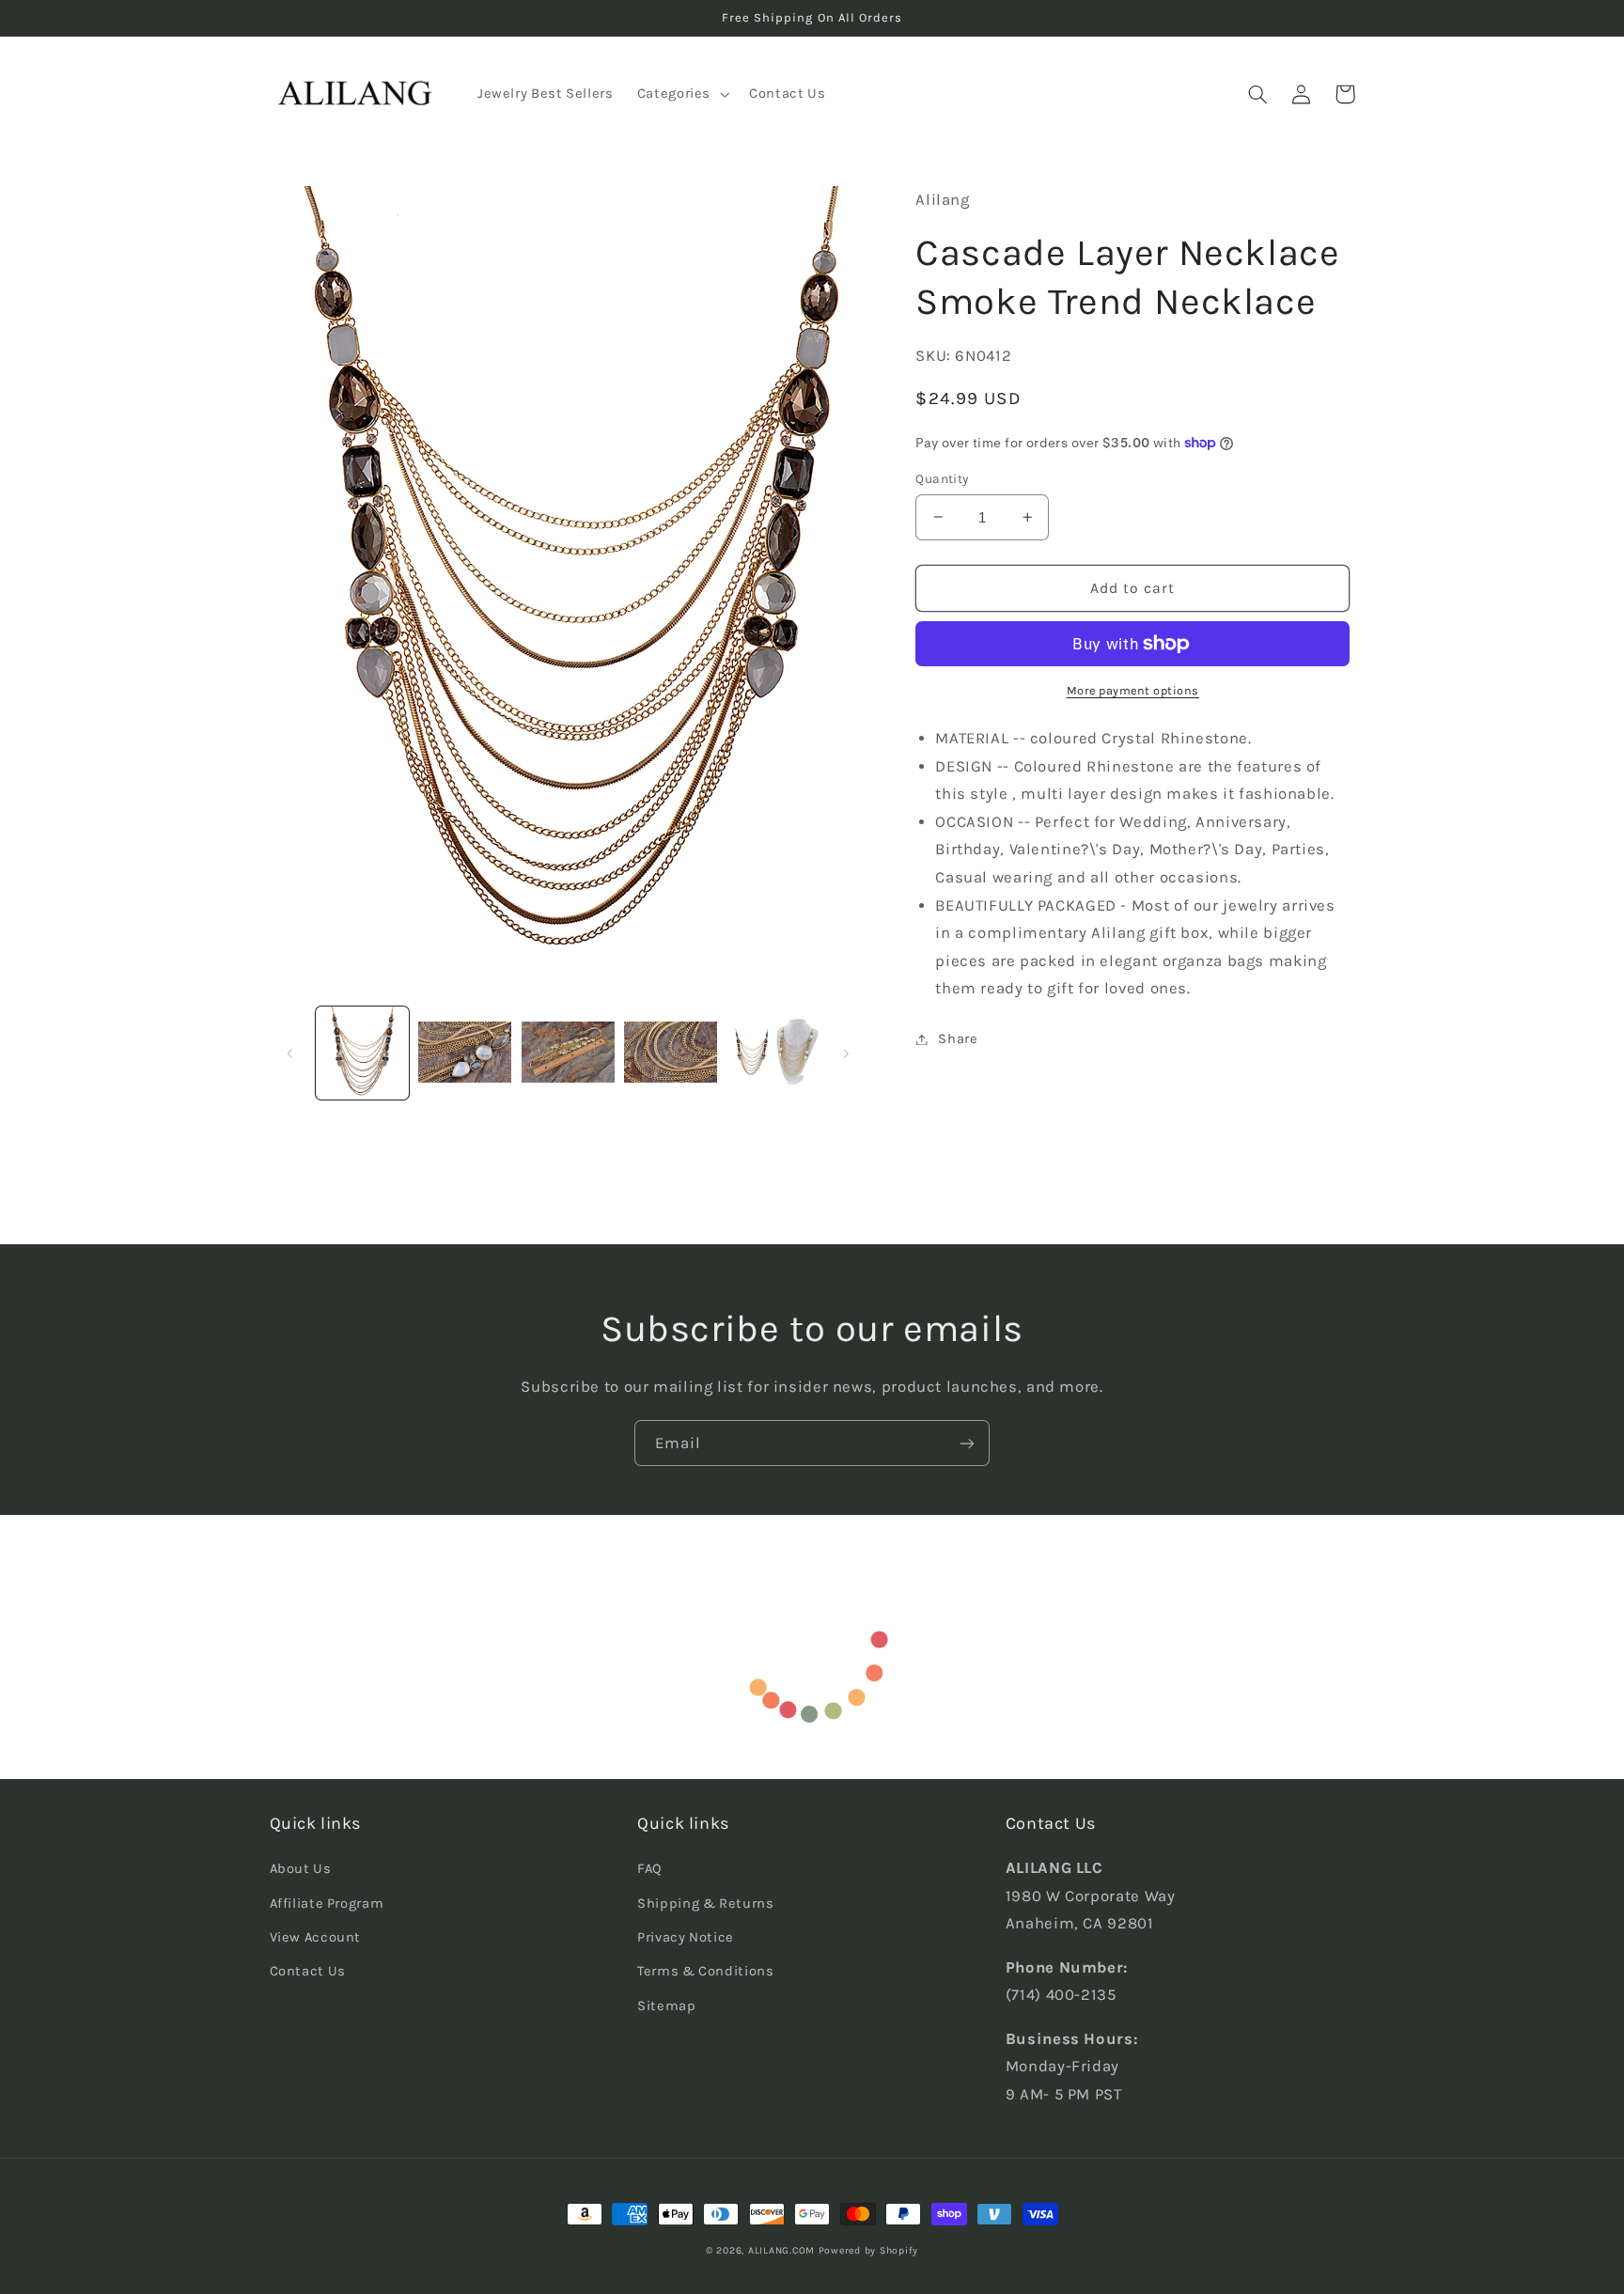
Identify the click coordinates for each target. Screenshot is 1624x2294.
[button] (681, 94)
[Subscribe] (967, 1443)
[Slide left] (290, 1053)
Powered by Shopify (868, 2250)
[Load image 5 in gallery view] (774, 1053)
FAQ (650, 1869)
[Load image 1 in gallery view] (362, 1053)
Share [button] (958, 1039)
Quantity (942, 478)
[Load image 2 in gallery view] (465, 1053)
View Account (316, 1937)
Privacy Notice (686, 1937)
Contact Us (308, 1971)
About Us (301, 1869)
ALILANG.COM (781, 2250)
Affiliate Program (327, 1904)
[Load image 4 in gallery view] (671, 1053)
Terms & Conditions (705, 1971)
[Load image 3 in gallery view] (568, 1053)
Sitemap (666, 2006)
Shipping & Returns (705, 1904)
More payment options (1133, 690)
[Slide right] (846, 1053)
